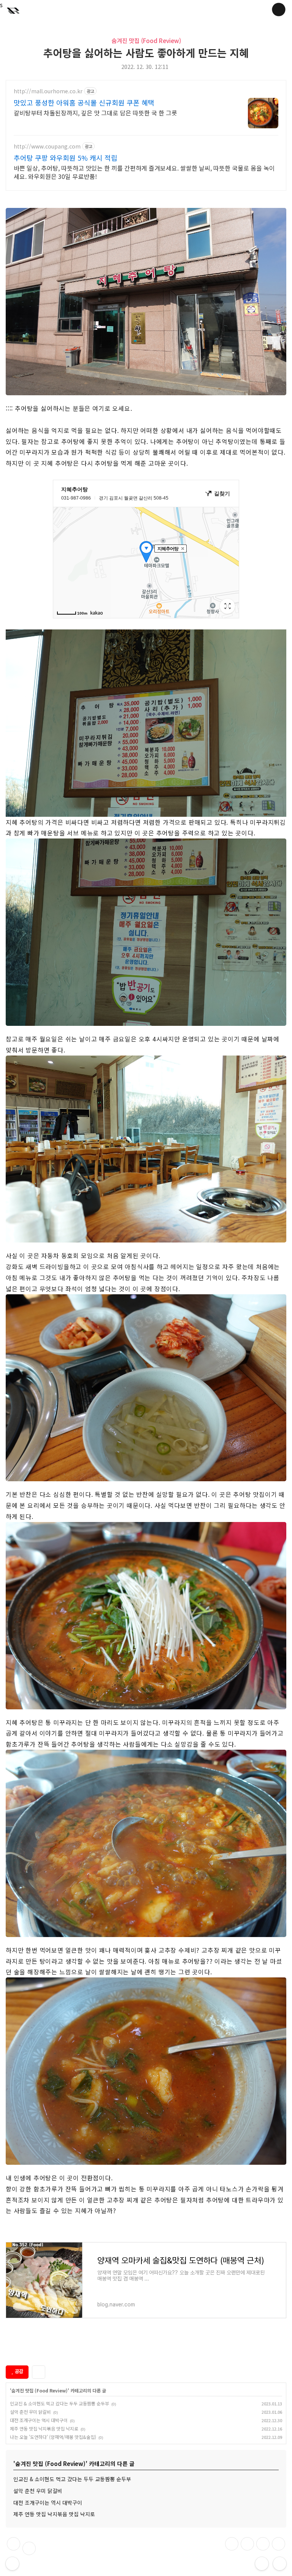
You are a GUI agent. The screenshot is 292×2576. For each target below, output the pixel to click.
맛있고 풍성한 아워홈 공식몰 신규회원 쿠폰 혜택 (84, 102)
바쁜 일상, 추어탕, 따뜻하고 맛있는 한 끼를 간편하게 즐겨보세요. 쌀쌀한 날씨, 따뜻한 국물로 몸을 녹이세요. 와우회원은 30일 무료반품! (144, 172)
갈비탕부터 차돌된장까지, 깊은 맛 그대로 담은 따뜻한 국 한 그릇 (95, 113)
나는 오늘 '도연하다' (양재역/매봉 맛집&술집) (53, 2437)
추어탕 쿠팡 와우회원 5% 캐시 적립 (66, 158)
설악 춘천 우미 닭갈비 (30, 2412)
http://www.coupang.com (47, 146)
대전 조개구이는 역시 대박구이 (39, 2420)
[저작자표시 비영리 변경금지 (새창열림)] (59, 2372)
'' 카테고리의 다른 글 (58, 2390)
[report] (29, 2548)
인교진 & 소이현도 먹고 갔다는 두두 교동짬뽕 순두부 (60, 2403)
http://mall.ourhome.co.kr (48, 91)
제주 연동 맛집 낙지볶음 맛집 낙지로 (44, 2428)
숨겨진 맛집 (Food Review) (146, 40)
